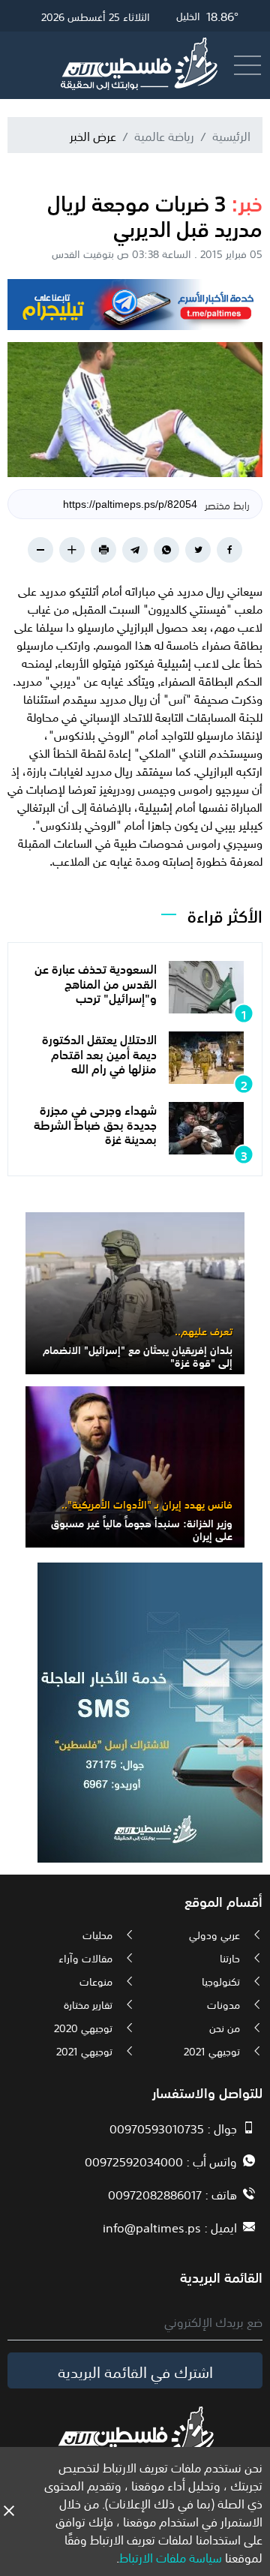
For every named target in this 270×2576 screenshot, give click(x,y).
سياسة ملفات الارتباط (171, 2556)
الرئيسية (231, 135)
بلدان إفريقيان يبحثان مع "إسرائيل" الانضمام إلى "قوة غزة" (138, 1355)
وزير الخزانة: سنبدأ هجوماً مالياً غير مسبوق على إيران (142, 1528)
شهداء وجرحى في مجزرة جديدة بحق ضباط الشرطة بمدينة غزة (95, 1123)
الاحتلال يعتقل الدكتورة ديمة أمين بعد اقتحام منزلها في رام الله (99, 1052)
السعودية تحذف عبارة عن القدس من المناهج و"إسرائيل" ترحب (96, 982)
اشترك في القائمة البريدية (135, 2370)
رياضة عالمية (164, 135)
